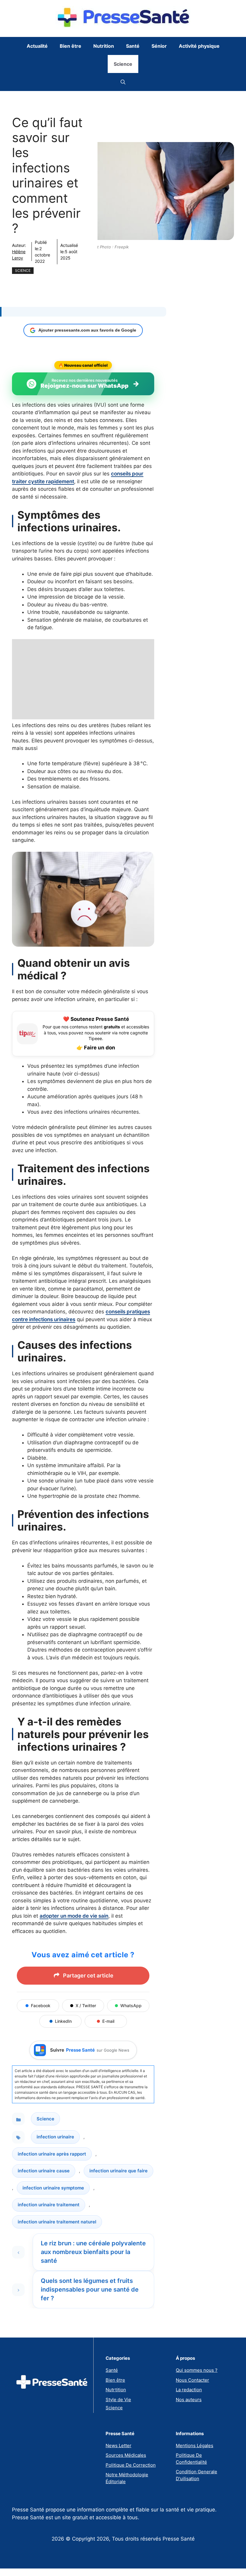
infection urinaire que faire (118, 2171)
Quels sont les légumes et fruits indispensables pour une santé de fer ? (90, 2289)
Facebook (41, 2006)
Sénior (159, 46)
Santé (133, 46)
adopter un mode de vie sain (74, 1916)
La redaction (189, 2390)
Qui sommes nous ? (197, 2370)
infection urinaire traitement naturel (57, 2222)
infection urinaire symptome (53, 2188)
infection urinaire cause (44, 2171)
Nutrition (104, 46)
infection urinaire (55, 2137)
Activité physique (199, 46)
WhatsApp (131, 2006)
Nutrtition (116, 2390)
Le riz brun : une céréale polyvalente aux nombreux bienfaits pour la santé (93, 2252)
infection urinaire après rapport (52, 2154)
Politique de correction (131, 2465)
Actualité (37, 46)
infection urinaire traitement (49, 2205)
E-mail (108, 2021)
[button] (123, 82)
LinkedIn (63, 2021)
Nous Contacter (192, 2380)
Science (123, 64)
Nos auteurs (189, 2400)
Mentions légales (195, 2446)
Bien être (70, 46)
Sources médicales (126, 2455)
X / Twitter (86, 2006)
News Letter (118, 2446)
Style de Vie (118, 2400)
